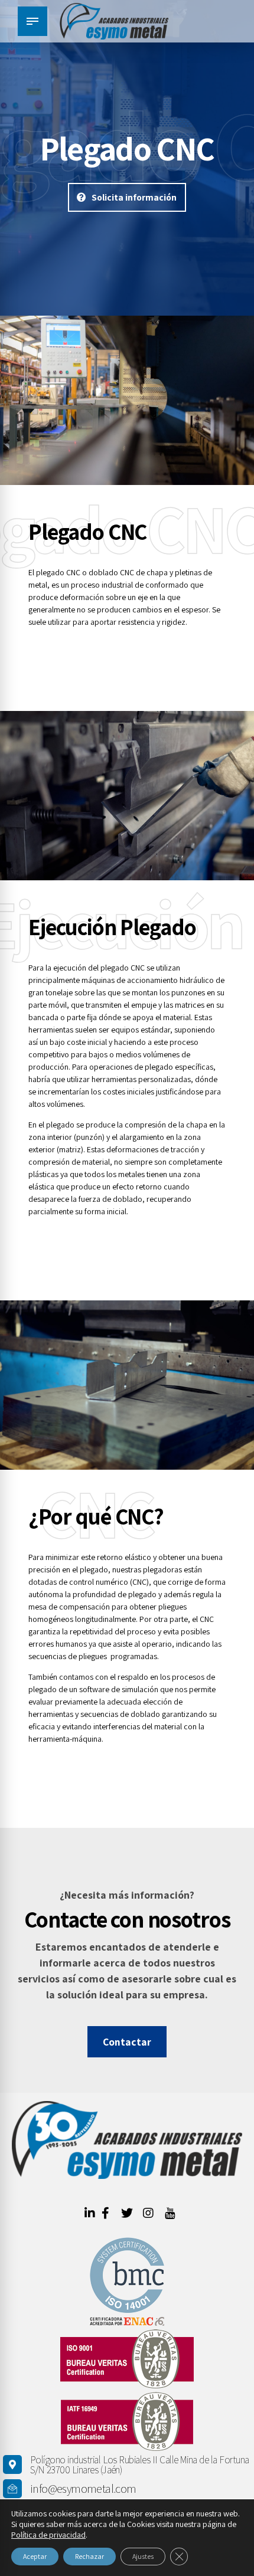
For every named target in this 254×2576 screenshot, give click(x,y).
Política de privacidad (48, 2535)
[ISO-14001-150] (127, 2282)
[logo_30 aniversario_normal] (127, 2140)
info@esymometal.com (83, 2489)
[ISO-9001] (127, 2359)
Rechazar (89, 2556)
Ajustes (143, 2556)
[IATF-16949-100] (127, 2421)
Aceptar (35, 2556)
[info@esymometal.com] (12, 2489)
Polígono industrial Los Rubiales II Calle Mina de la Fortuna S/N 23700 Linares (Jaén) (140, 2465)
